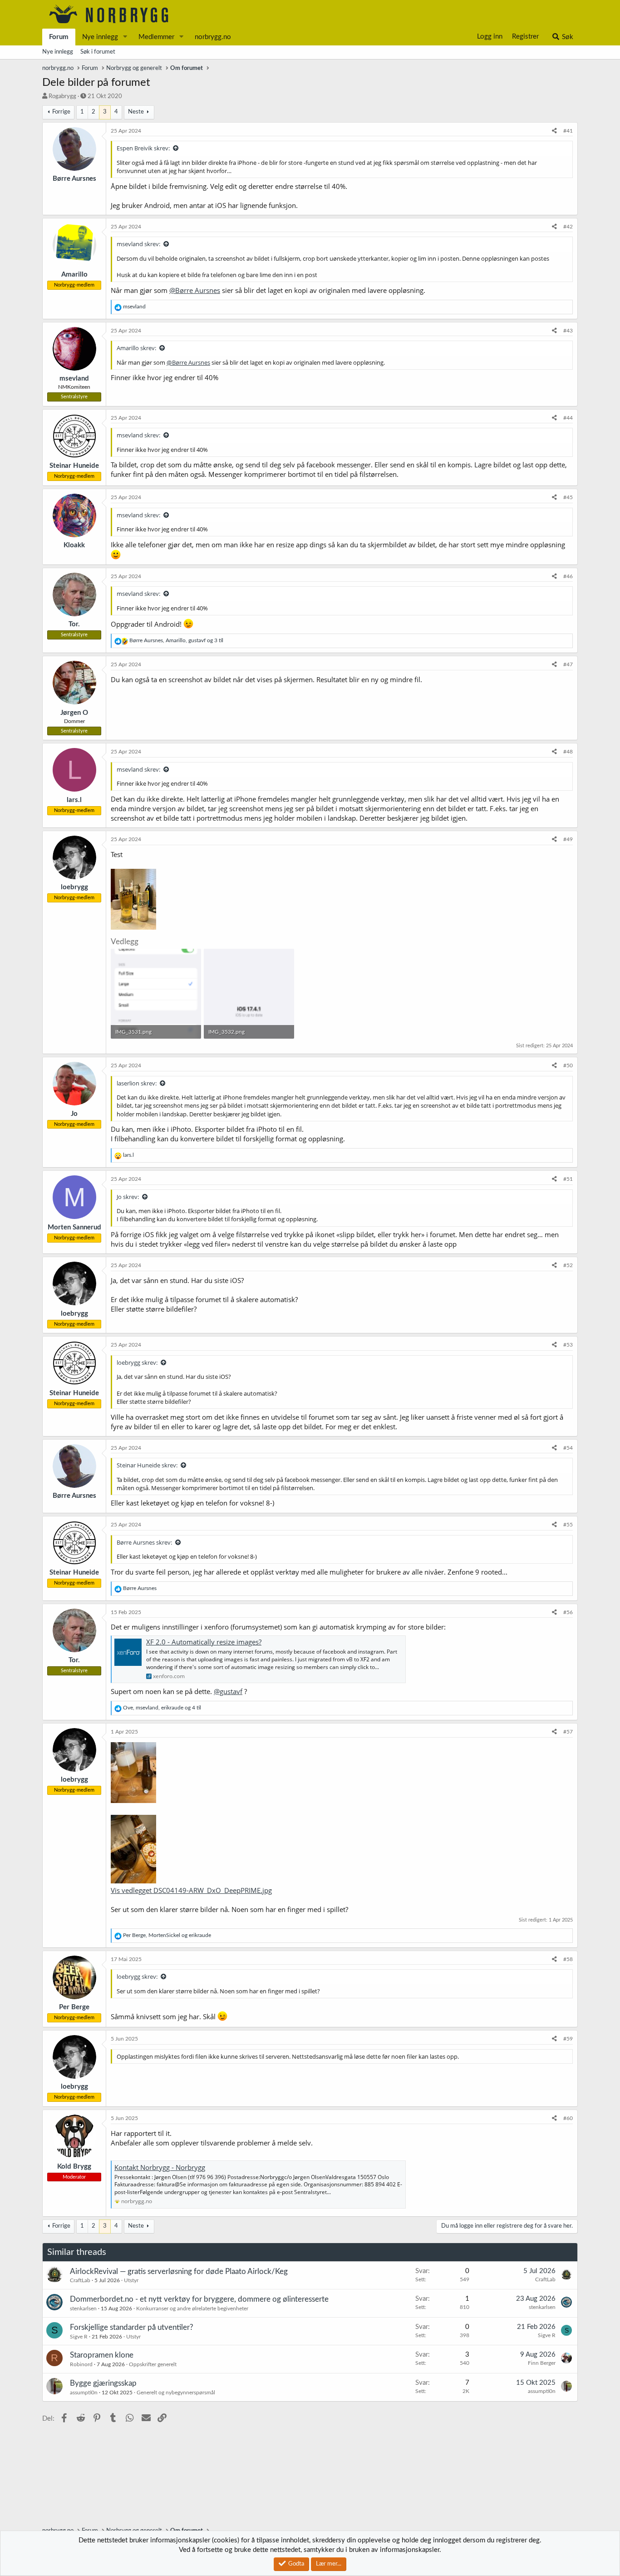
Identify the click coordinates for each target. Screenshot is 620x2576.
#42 (568, 227)
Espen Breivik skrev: (143, 148)
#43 (568, 331)
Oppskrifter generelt (153, 2364)
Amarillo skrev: (136, 348)
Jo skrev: (128, 1197)
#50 (568, 1065)
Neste (136, 112)
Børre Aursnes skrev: (144, 1542)
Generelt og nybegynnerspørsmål (176, 2393)
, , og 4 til (162, 1708)
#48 (568, 752)
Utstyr (131, 2280)
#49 (568, 839)
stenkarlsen (83, 2308)
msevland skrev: (138, 244)
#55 (568, 1525)
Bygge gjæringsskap (103, 2383)
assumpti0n (84, 2393)
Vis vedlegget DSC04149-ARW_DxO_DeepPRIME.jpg (191, 1890)
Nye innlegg (100, 37)
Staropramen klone (102, 2355)
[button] (125, 37)
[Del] (554, 131)
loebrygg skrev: (137, 1362)
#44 (568, 418)
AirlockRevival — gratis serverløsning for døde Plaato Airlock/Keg (179, 2271)
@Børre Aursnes (195, 290)
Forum (59, 37)
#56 (568, 1612)
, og (167, 1935)
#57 (568, 1732)
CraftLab (80, 2280)
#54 (568, 1448)
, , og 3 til (176, 640)
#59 (568, 2039)
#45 (568, 497)
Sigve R (79, 2337)
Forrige (61, 112)
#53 (568, 1345)
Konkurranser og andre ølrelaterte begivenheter (192, 2308)
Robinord (81, 2364)
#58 (568, 1959)
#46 (568, 576)
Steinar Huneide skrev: (147, 1465)
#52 (568, 1265)
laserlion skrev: (137, 1083)
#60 (568, 2118)
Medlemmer (156, 37)
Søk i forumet (98, 52)
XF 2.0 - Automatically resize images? (204, 1642)
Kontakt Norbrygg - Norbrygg (160, 2167)
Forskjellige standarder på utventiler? (132, 2327)
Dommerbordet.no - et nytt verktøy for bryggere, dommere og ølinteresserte (199, 2299)
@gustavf (228, 1691)
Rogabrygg (62, 97)
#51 (568, 1179)
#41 (568, 131)
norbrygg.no (213, 37)
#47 (568, 664)
